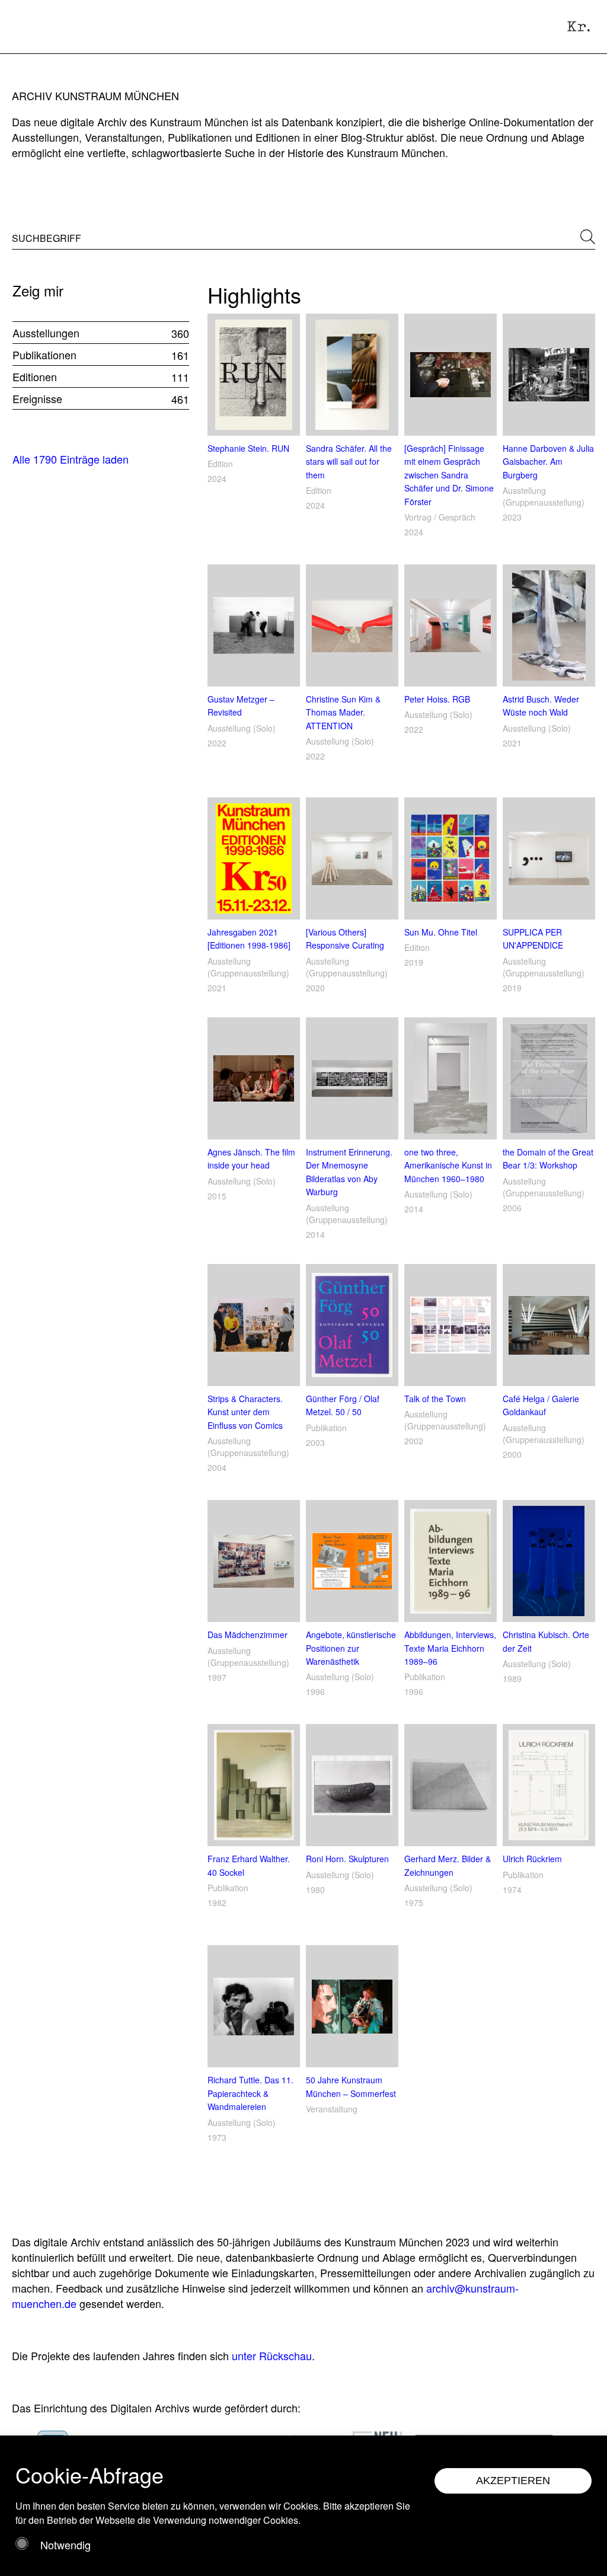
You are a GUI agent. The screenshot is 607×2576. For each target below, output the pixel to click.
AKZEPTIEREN (513, 2481)
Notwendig (66, 2545)
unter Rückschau (272, 2355)
